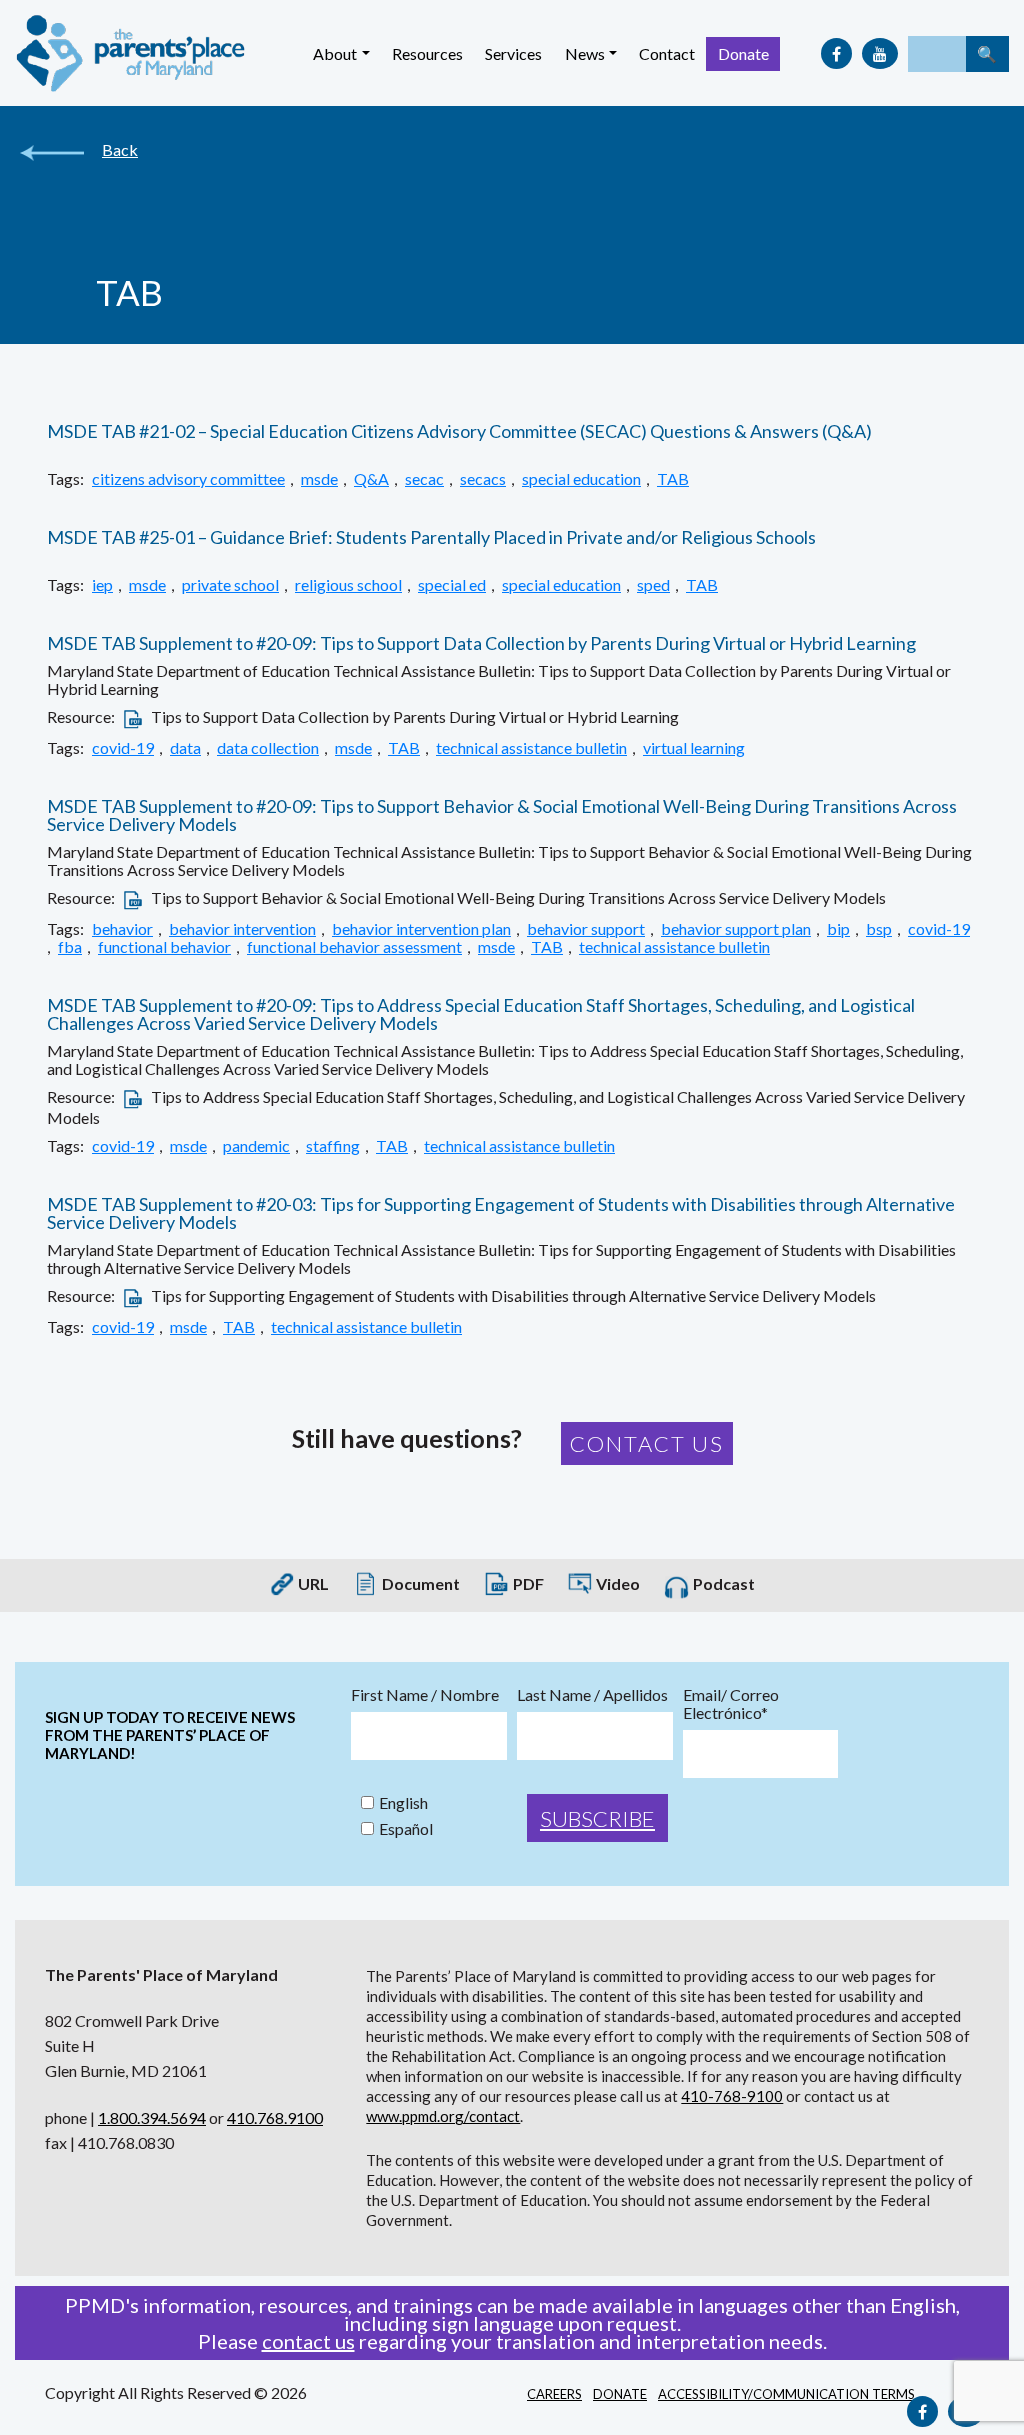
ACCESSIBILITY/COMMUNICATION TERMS (786, 2394)
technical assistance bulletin (531, 748)
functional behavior (164, 947)
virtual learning (694, 748)
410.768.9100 (275, 2117)
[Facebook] (836, 53)
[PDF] (133, 716)
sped (653, 585)
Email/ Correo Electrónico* (731, 1704)
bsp (879, 929)
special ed (452, 585)
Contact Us (647, 1443)
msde (319, 479)
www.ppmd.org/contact (443, 2116)
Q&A (371, 479)
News (585, 53)
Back (120, 150)
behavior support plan (736, 929)
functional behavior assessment (354, 947)
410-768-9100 (732, 2096)
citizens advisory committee (188, 479)
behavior (122, 929)
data (185, 748)
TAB (673, 479)
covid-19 (123, 748)
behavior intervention (242, 929)
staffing (333, 1146)
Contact (667, 53)
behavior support (586, 929)
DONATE (620, 2394)
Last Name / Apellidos (592, 1695)
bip (838, 929)
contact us (308, 2341)
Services (513, 53)
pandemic (256, 1146)
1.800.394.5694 (152, 2117)
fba (70, 947)
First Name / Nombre (425, 1695)
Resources (427, 53)
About (335, 53)
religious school (348, 585)
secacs (483, 479)
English (403, 1803)
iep (102, 585)
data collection (268, 748)
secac (424, 479)
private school (230, 585)
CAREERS (554, 2394)
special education (581, 479)
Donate (743, 53)
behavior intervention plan (421, 929)
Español (406, 1829)
